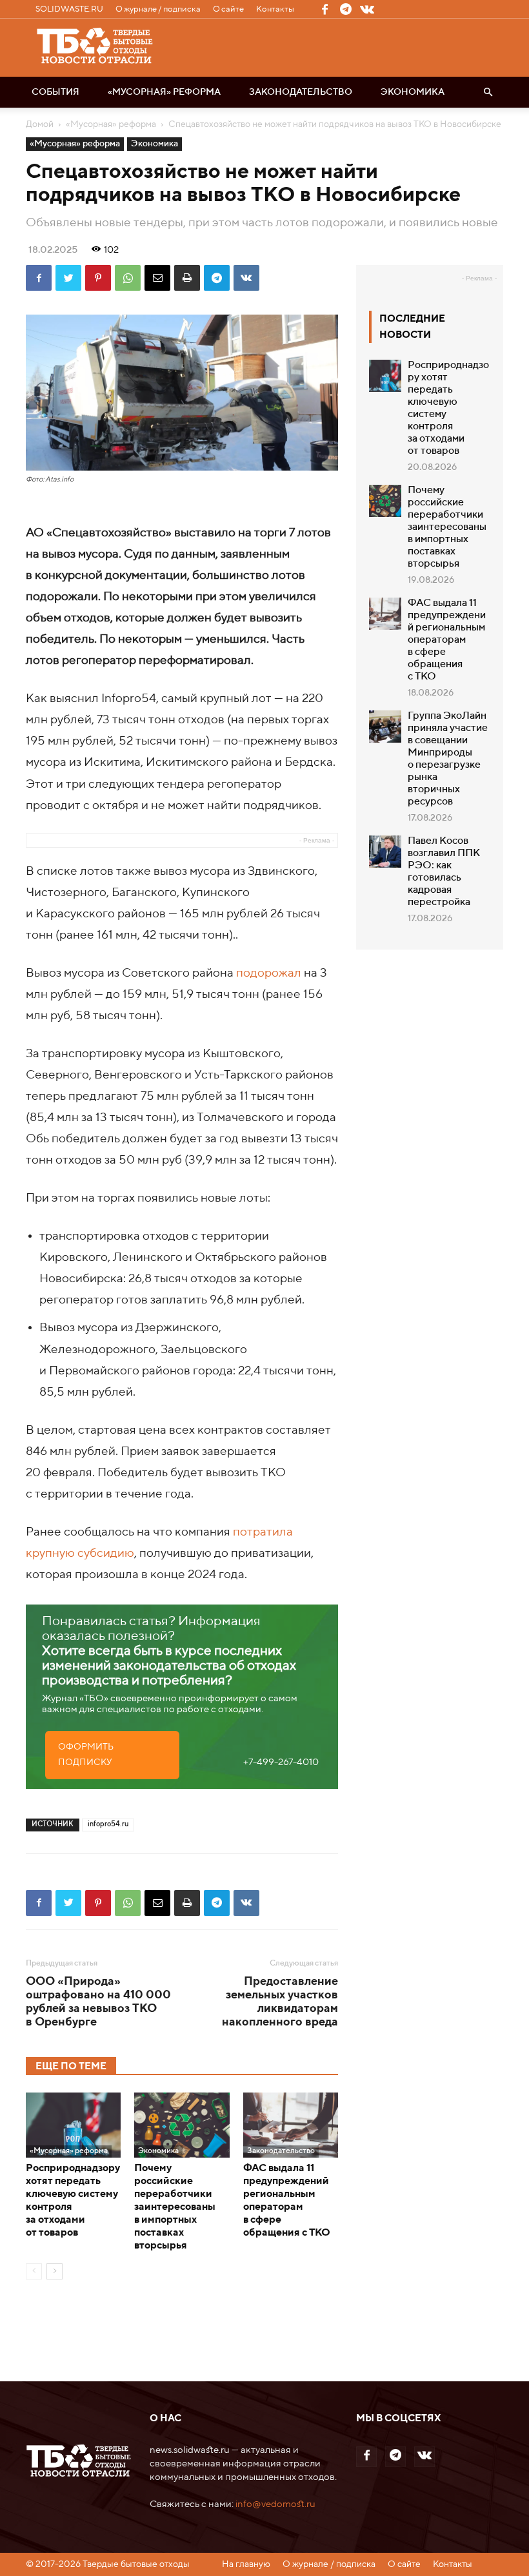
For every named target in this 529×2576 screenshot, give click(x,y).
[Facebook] (324, 9)
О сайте (228, 9)
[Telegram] (346, 9)
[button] (488, 92)
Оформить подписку (86, 1755)
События (55, 92)
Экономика (413, 92)
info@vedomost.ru (275, 2504)
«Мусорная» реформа (164, 92)
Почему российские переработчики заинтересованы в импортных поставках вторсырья (175, 2207)
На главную (246, 2564)
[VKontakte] (367, 9)
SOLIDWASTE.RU (69, 9)
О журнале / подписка (158, 9)
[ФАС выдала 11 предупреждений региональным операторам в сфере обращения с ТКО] (291, 2125)
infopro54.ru (108, 1825)
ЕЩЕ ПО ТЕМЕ (71, 2066)
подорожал (269, 973)
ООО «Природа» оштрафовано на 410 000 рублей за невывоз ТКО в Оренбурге (98, 2002)
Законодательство (301, 92)
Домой (40, 124)
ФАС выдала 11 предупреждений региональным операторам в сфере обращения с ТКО (447, 640)
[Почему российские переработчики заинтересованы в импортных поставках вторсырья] (182, 2125)
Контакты (275, 9)
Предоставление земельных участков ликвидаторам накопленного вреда (280, 2002)
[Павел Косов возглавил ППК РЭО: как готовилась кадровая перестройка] (385, 852)
